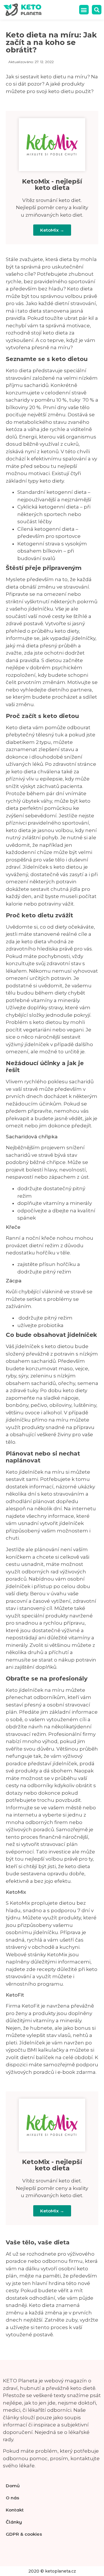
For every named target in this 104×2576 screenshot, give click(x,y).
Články (14, 2522)
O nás (12, 2498)
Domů (13, 2486)
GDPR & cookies (24, 2534)
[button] (84, 10)
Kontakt (15, 2510)
